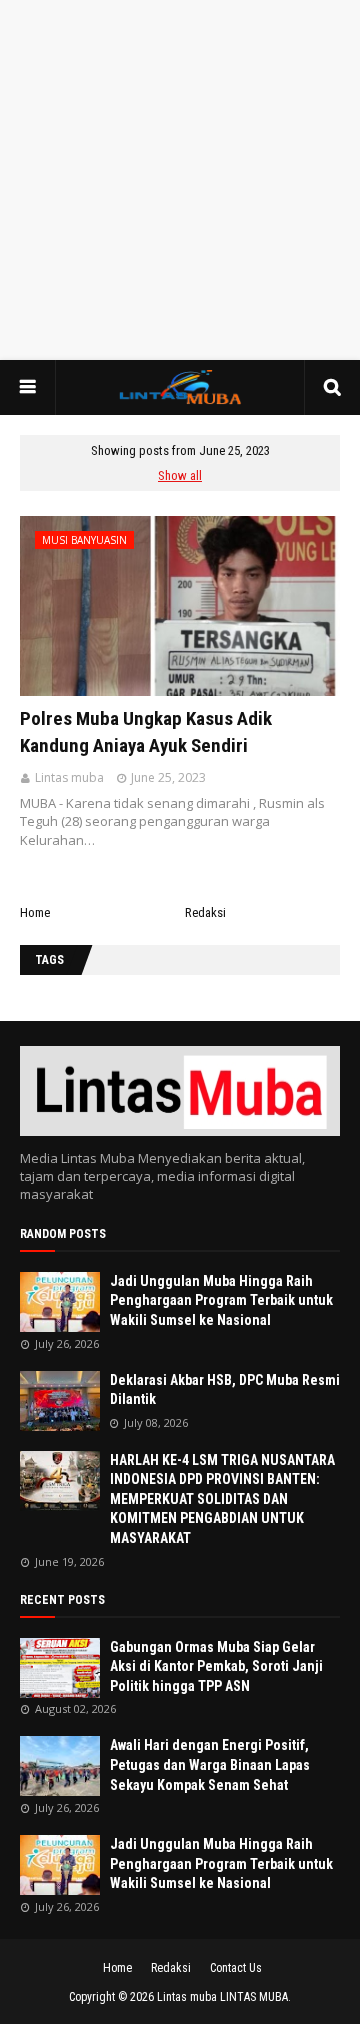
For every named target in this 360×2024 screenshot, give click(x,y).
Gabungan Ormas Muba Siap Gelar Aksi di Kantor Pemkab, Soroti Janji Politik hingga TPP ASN (216, 1666)
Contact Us (236, 1968)
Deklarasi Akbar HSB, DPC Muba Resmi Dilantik (225, 1390)
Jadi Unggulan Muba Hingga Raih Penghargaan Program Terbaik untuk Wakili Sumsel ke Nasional (221, 1300)
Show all (180, 475)
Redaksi (205, 912)
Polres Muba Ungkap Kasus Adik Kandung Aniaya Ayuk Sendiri (146, 732)
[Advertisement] (180, 180)
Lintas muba (69, 777)
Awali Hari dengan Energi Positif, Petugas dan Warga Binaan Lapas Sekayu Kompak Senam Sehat (210, 1764)
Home (35, 912)
